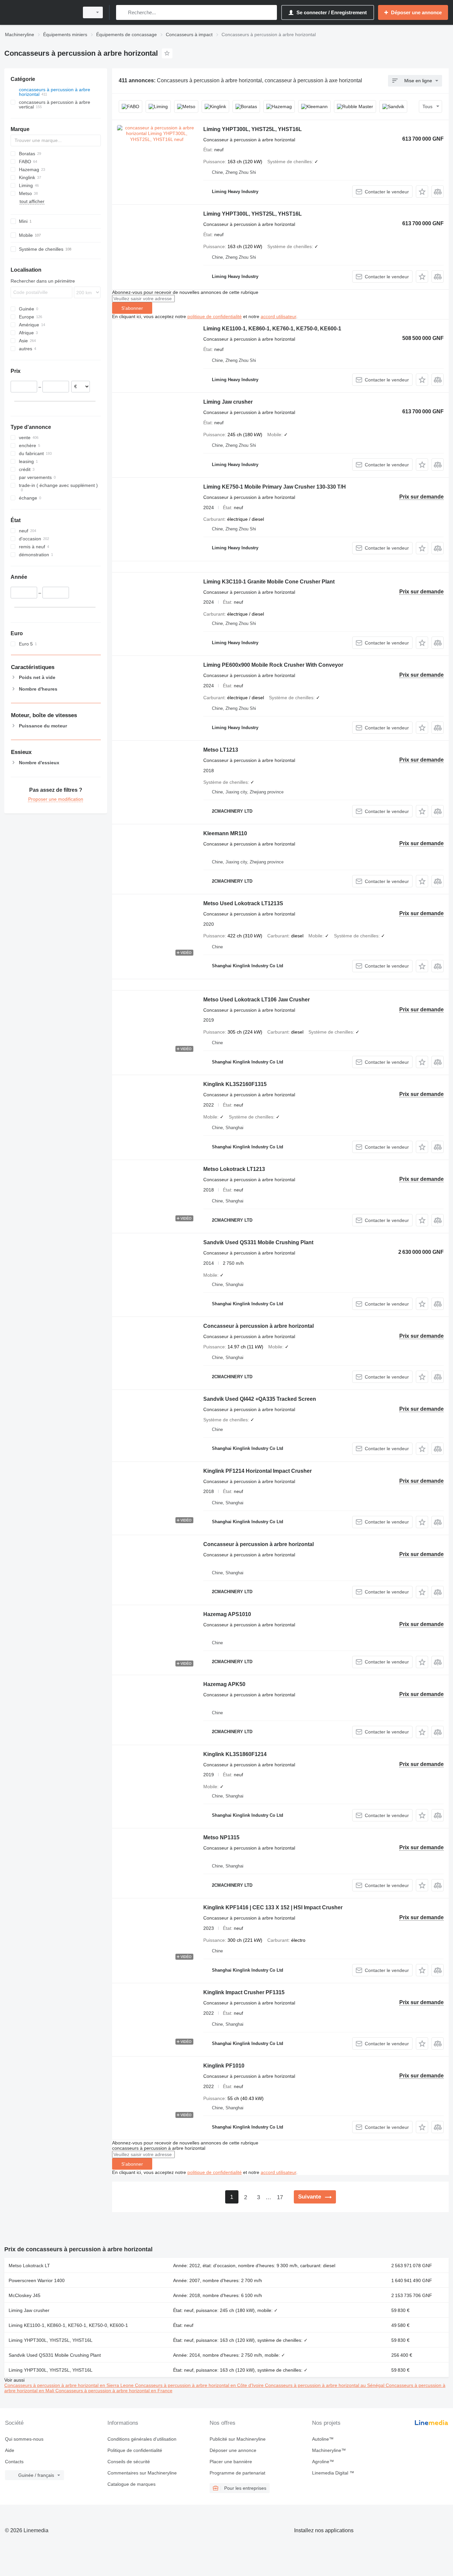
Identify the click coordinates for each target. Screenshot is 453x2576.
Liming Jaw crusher (228, 402)
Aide (10, 2450)
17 (280, 2197)
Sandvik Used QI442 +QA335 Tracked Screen (260, 1399)
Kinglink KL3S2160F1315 (235, 1084)
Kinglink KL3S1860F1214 (235, 1754)
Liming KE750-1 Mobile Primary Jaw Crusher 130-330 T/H (275, 487)
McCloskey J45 (25, 2295)
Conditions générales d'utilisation (142, 2439)
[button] (422, 192)
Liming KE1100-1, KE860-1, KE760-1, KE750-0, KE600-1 (272, 329)
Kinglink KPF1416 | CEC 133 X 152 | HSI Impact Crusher (273, 1907)
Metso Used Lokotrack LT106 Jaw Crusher (257, 1000)
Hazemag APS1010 (227, 1614)
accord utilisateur (278, 316)
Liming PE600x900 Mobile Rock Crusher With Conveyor (273, 665)
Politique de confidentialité (135, 2450)
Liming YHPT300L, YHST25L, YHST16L (253, 129)
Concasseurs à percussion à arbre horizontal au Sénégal (325, 2385)
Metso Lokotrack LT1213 (234, 1169)
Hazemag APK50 (224, 1684)
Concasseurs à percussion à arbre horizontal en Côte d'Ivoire (200, 2385)
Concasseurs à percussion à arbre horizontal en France (114, 2391)
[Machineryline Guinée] (40, 12)
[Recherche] (123, 12)
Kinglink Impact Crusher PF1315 (244, 1992)
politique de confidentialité (215, 316)
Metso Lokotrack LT (29, 2266)
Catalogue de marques (131, 2484)
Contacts (14, 2462)
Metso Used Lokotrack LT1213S (243, 903)
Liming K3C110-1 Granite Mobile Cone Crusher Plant (269, 582)
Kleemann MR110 (225, 833)
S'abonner (132, 308)
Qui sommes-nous (24, 2439)
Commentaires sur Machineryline (142, 2473)
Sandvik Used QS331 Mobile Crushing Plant (258, 1242)
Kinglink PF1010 (224, 2066)
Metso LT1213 (221, 750)
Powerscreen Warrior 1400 (37, 2280)
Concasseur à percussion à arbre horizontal (259, 1326)
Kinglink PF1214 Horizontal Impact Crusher (258, 1471)
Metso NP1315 (221, 1837)
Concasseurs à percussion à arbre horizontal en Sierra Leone (70, 2385)
